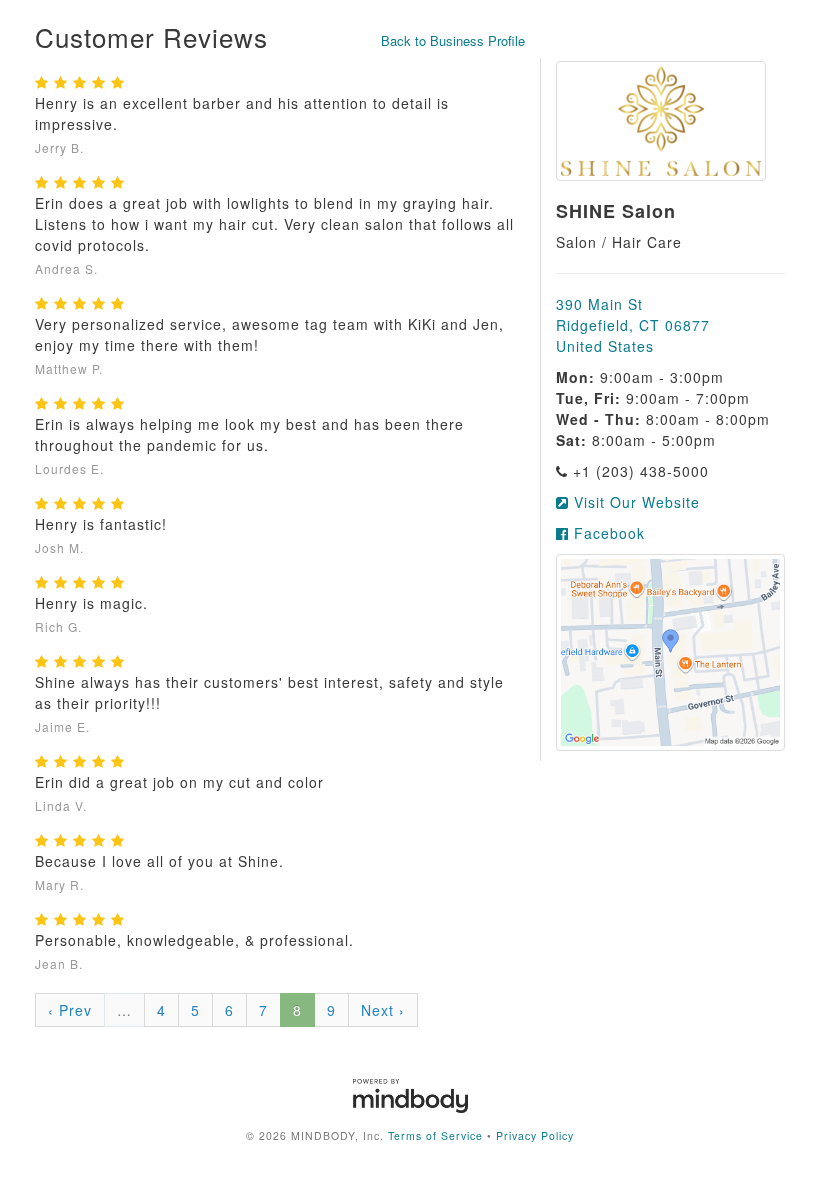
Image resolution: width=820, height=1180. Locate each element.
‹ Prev (70, 1010)
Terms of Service (435, 1135)
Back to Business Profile (453, 40)
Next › (383, 1010)
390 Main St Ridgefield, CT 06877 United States (633, 325)
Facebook (607, 533)
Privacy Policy (535, 1135)
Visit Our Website (634, 502)
